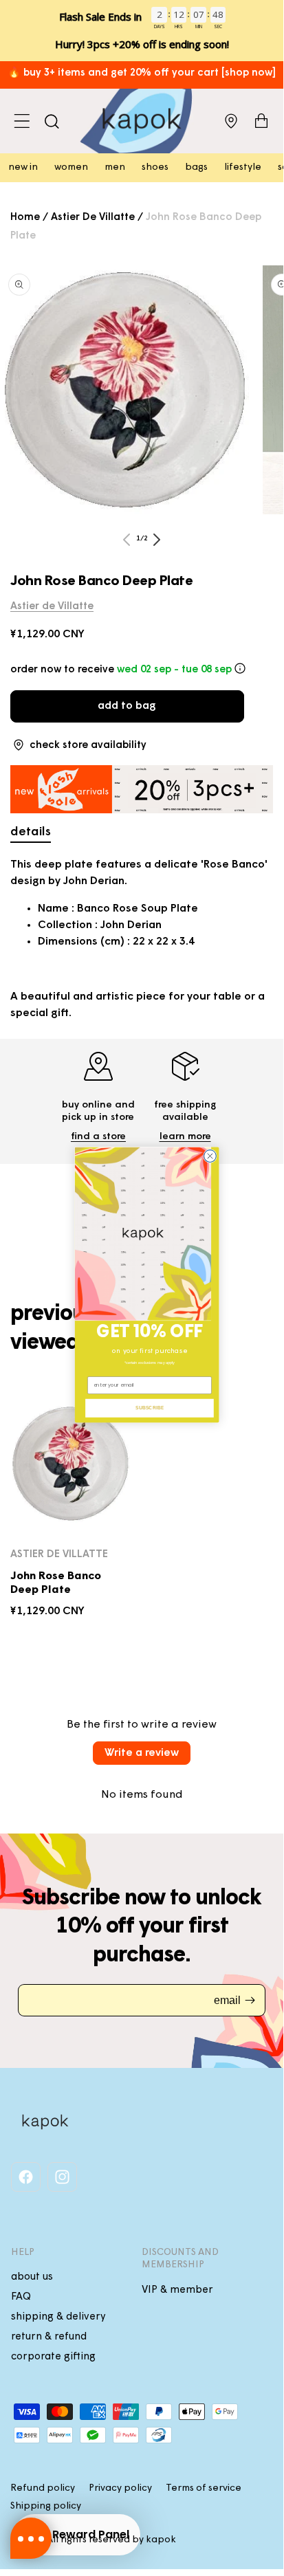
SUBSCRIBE (150, 1408)
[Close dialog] (210, 1156)
